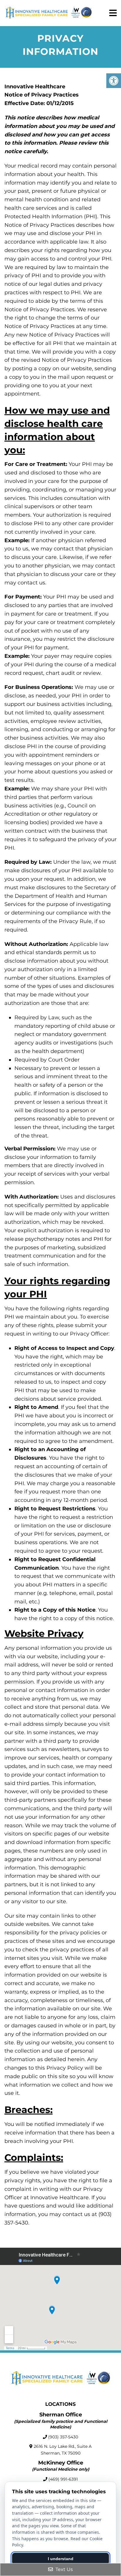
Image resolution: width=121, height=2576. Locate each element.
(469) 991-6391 (63, 2479)
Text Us (64, 2569)
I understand (61, 2559)
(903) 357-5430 (63, 2437)
